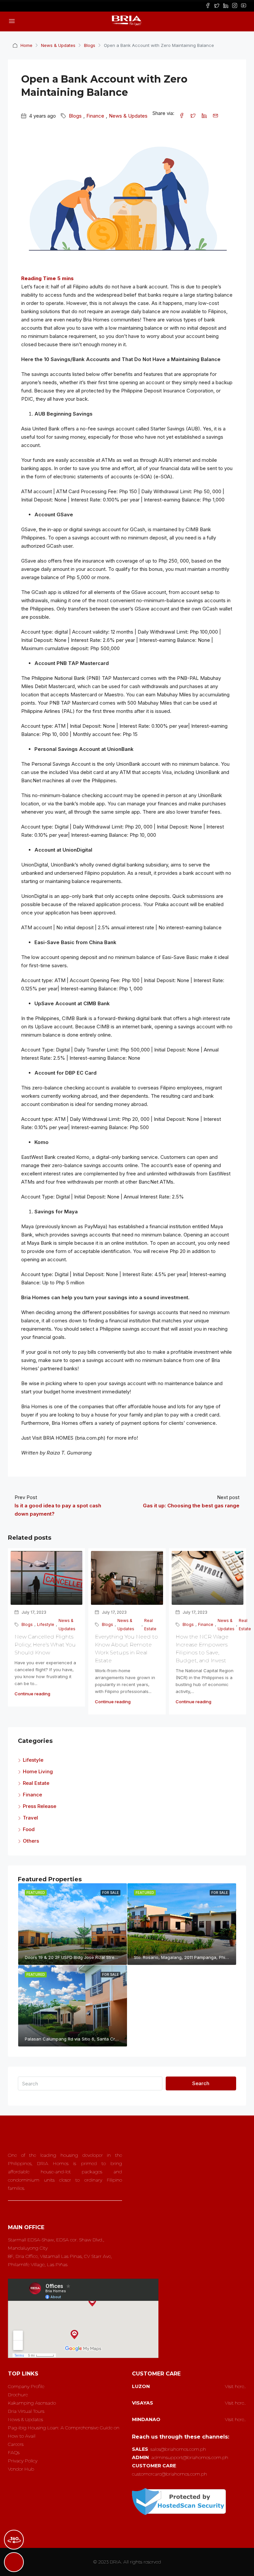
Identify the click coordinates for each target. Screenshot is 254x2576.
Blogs (90, 45)
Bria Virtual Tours (26, 2411)
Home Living (38, 1771)
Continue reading (32, 1694)
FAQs (14, 2452)
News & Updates (58, 45)
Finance (95, 116)
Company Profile (26, 2386)
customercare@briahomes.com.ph (169, 2474)
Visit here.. (235, 2386)
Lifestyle (46, 1624)
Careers (16, 2444)
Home (26, 45)
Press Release (40, 1806)
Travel (30, 1818)
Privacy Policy (23, 2461)
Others (31, 1841)
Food (29, 1829)
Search (201, 2083)
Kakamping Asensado (32, 2403)
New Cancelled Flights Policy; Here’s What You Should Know (45, 1645)
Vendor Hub (21, 2469)
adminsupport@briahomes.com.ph (190, 2457)
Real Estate (150, 1625)
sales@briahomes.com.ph (178, 2449)
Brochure (18, 2395)
